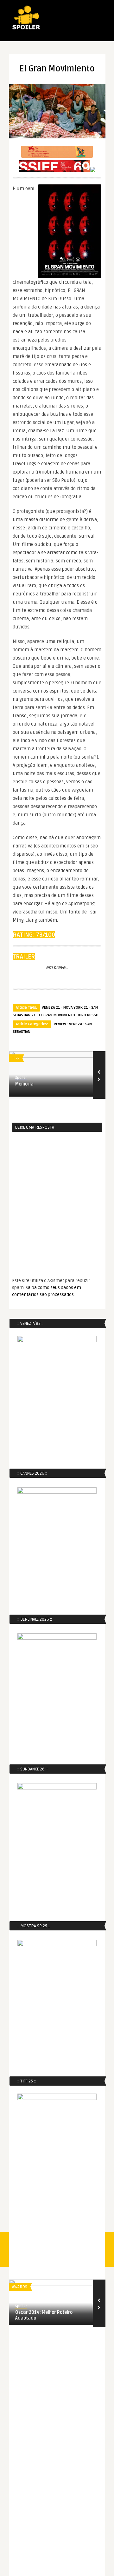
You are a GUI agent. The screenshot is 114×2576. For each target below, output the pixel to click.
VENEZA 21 (51, 1008)
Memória (24, 1084)
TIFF (16, 1059)
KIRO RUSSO (88, 1015)
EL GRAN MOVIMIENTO (57, 1015)
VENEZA (76, 1024)
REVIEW (60, 1024)
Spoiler (21, 1078)
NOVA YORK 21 (76, 1008)
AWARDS (20, 2287)
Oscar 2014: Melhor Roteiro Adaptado (44, 2315)
